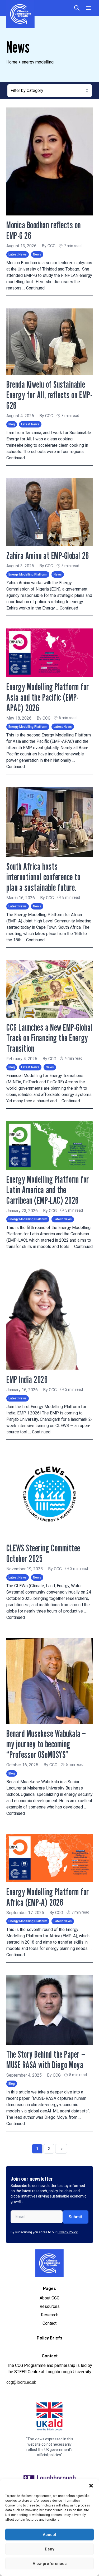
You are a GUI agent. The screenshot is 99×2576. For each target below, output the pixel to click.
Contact (49, 2323)
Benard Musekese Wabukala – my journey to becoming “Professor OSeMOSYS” (46, 1744)
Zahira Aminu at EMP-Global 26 (48, 555)
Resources (50, 2306)
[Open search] (77, 8)
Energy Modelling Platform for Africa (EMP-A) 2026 (48, 1897)
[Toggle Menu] (88, 8)
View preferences (50, 2564)
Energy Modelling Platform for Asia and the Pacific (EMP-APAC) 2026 (48, 697)
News (37, 254)
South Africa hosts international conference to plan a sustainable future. (44, 877)
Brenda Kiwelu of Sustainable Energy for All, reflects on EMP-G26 (49, 395)
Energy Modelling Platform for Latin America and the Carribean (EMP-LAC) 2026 (48, 1190)
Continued (35, 288)
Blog (12, 424)
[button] (91, 2486)
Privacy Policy (68, 2232)
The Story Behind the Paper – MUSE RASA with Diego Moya (46, 2059)
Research (50, 2315)
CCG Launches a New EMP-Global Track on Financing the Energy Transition (49, 1038)
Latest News (18, 254)
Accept (49, 2535)
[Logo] (49, 2263)
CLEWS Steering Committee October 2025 (43, 1553)
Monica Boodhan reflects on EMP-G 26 (44, 230)
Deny (49, 2549)
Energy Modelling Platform (28, 574)
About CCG (49, 2298)
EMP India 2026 (27, 1379)
